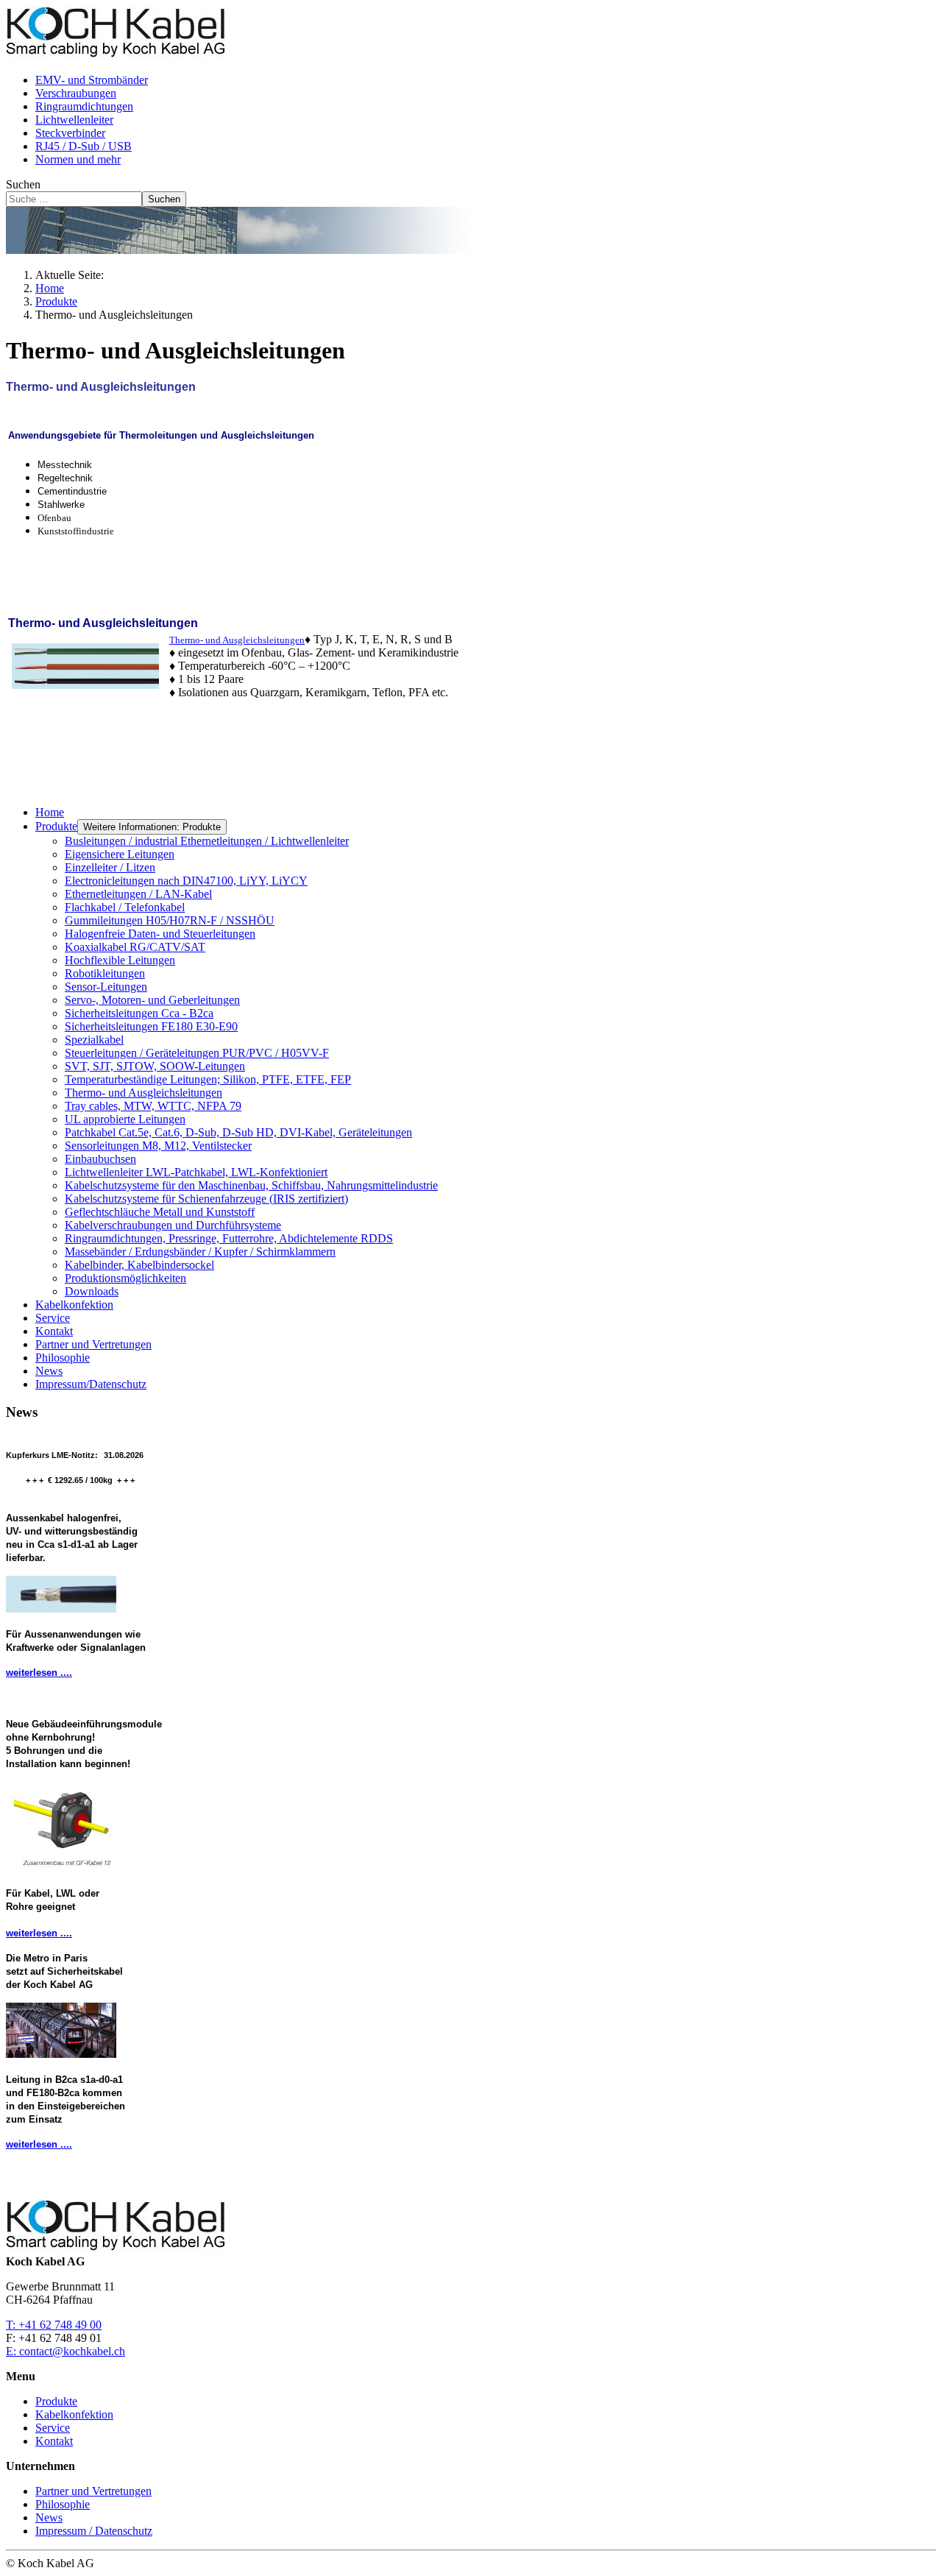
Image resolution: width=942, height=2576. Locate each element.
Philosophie (63, 1358)
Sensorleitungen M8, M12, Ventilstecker (158, 1146)
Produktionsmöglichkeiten (125, 1278)
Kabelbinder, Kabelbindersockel (139, 1265)
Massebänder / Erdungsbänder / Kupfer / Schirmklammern (200, 1252)
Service (53, 1318)
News (49, 1371)
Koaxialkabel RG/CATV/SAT (135, 947)
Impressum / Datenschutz (94, 2531)
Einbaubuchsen (100, 1159)
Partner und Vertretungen (93, 1344)
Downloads (92, 1291)
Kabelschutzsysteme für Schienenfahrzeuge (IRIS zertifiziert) (206, 1199)
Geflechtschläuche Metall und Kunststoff (160, 1212)
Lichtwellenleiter (74, 120)
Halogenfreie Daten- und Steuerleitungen (160, 934)
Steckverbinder (70, 133)
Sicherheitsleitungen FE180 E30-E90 (151, 1026)
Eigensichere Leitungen (120, 854)
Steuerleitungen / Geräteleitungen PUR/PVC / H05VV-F (197, 1053)
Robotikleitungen (105, 973)
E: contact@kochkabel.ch (65, 2351)
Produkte (56, 826)
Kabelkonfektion (74, 1305)
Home (50, 812)
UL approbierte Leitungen (125, 1119)
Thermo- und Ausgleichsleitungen (144, 1093)
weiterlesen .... (39, 1673)
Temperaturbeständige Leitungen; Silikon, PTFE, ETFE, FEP (208, 1079)
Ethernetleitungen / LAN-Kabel (138, 894)
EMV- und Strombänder (92, 80)
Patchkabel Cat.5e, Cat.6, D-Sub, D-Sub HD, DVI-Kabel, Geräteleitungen (238, 1132)
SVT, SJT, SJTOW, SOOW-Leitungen (155, 1066)
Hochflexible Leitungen (120, 960)
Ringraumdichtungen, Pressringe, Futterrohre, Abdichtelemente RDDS (229, 1238)
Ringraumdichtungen (84, 106)
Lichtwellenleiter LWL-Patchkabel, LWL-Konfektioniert (196, 1172)
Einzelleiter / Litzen (110, 867)
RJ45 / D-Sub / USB (84, 146)
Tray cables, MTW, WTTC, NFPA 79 (153, 1106)
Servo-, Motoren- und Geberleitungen (152, 1000)
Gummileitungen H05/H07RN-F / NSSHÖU (170, 920)
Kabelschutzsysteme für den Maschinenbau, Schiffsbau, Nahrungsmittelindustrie (251, 1185)
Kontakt (54, 1331)
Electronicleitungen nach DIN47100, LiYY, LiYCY (186, 881)
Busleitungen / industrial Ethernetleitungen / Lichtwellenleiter (207, 841)
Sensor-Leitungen (106, 987)
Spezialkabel (94, 1040)
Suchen (23, 184)
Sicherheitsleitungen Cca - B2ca (139, 1013)
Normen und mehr (78, 159)
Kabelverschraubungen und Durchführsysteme (173, 1225)
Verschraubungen (76, 93)
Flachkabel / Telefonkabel (125, 907)
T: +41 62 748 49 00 (54, 2325)
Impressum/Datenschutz (91, 1384)
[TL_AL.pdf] (87, 664)
